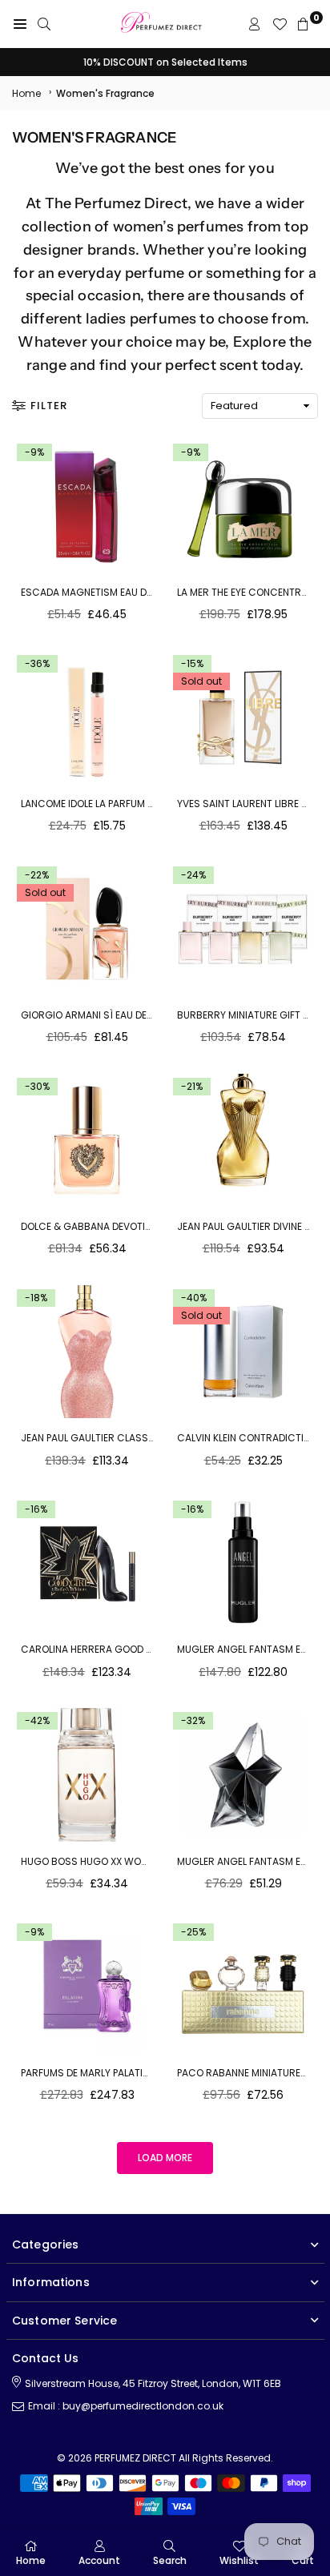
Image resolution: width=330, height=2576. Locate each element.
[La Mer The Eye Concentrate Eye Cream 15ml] (243, 506)
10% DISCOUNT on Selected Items (165, 62)
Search (170, 2560)
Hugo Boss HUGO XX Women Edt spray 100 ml (133, 1861)
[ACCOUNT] (255, 24)
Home (26, 93)
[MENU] (20, 24)
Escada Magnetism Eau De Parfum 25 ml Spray (136, 592)
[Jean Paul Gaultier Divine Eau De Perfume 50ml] (243, 1141)
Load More (165, 2158)
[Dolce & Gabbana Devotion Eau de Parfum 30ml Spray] (87, 1141)
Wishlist (239, 2560)
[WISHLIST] (280, 24)
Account (99, 2560)
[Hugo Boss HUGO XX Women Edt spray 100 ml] (87, 1775)
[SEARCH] (44, 24)
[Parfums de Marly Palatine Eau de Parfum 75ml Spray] (87, 1986)
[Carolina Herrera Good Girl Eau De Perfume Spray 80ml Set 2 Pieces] (87, 1563)
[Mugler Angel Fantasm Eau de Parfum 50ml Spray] (243, 1775)
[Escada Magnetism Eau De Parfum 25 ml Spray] (87, 506)
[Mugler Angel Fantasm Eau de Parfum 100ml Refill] (243, 1563)
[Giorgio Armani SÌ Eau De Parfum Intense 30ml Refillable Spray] (87, 929)
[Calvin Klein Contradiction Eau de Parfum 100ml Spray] (243, 1352)
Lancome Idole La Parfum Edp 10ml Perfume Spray (141, 804)
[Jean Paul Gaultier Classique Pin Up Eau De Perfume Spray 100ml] (87, 1352)
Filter (49, 406)
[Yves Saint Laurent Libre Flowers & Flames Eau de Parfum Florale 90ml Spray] (243, 718)
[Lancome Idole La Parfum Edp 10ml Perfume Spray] (87, 718)
